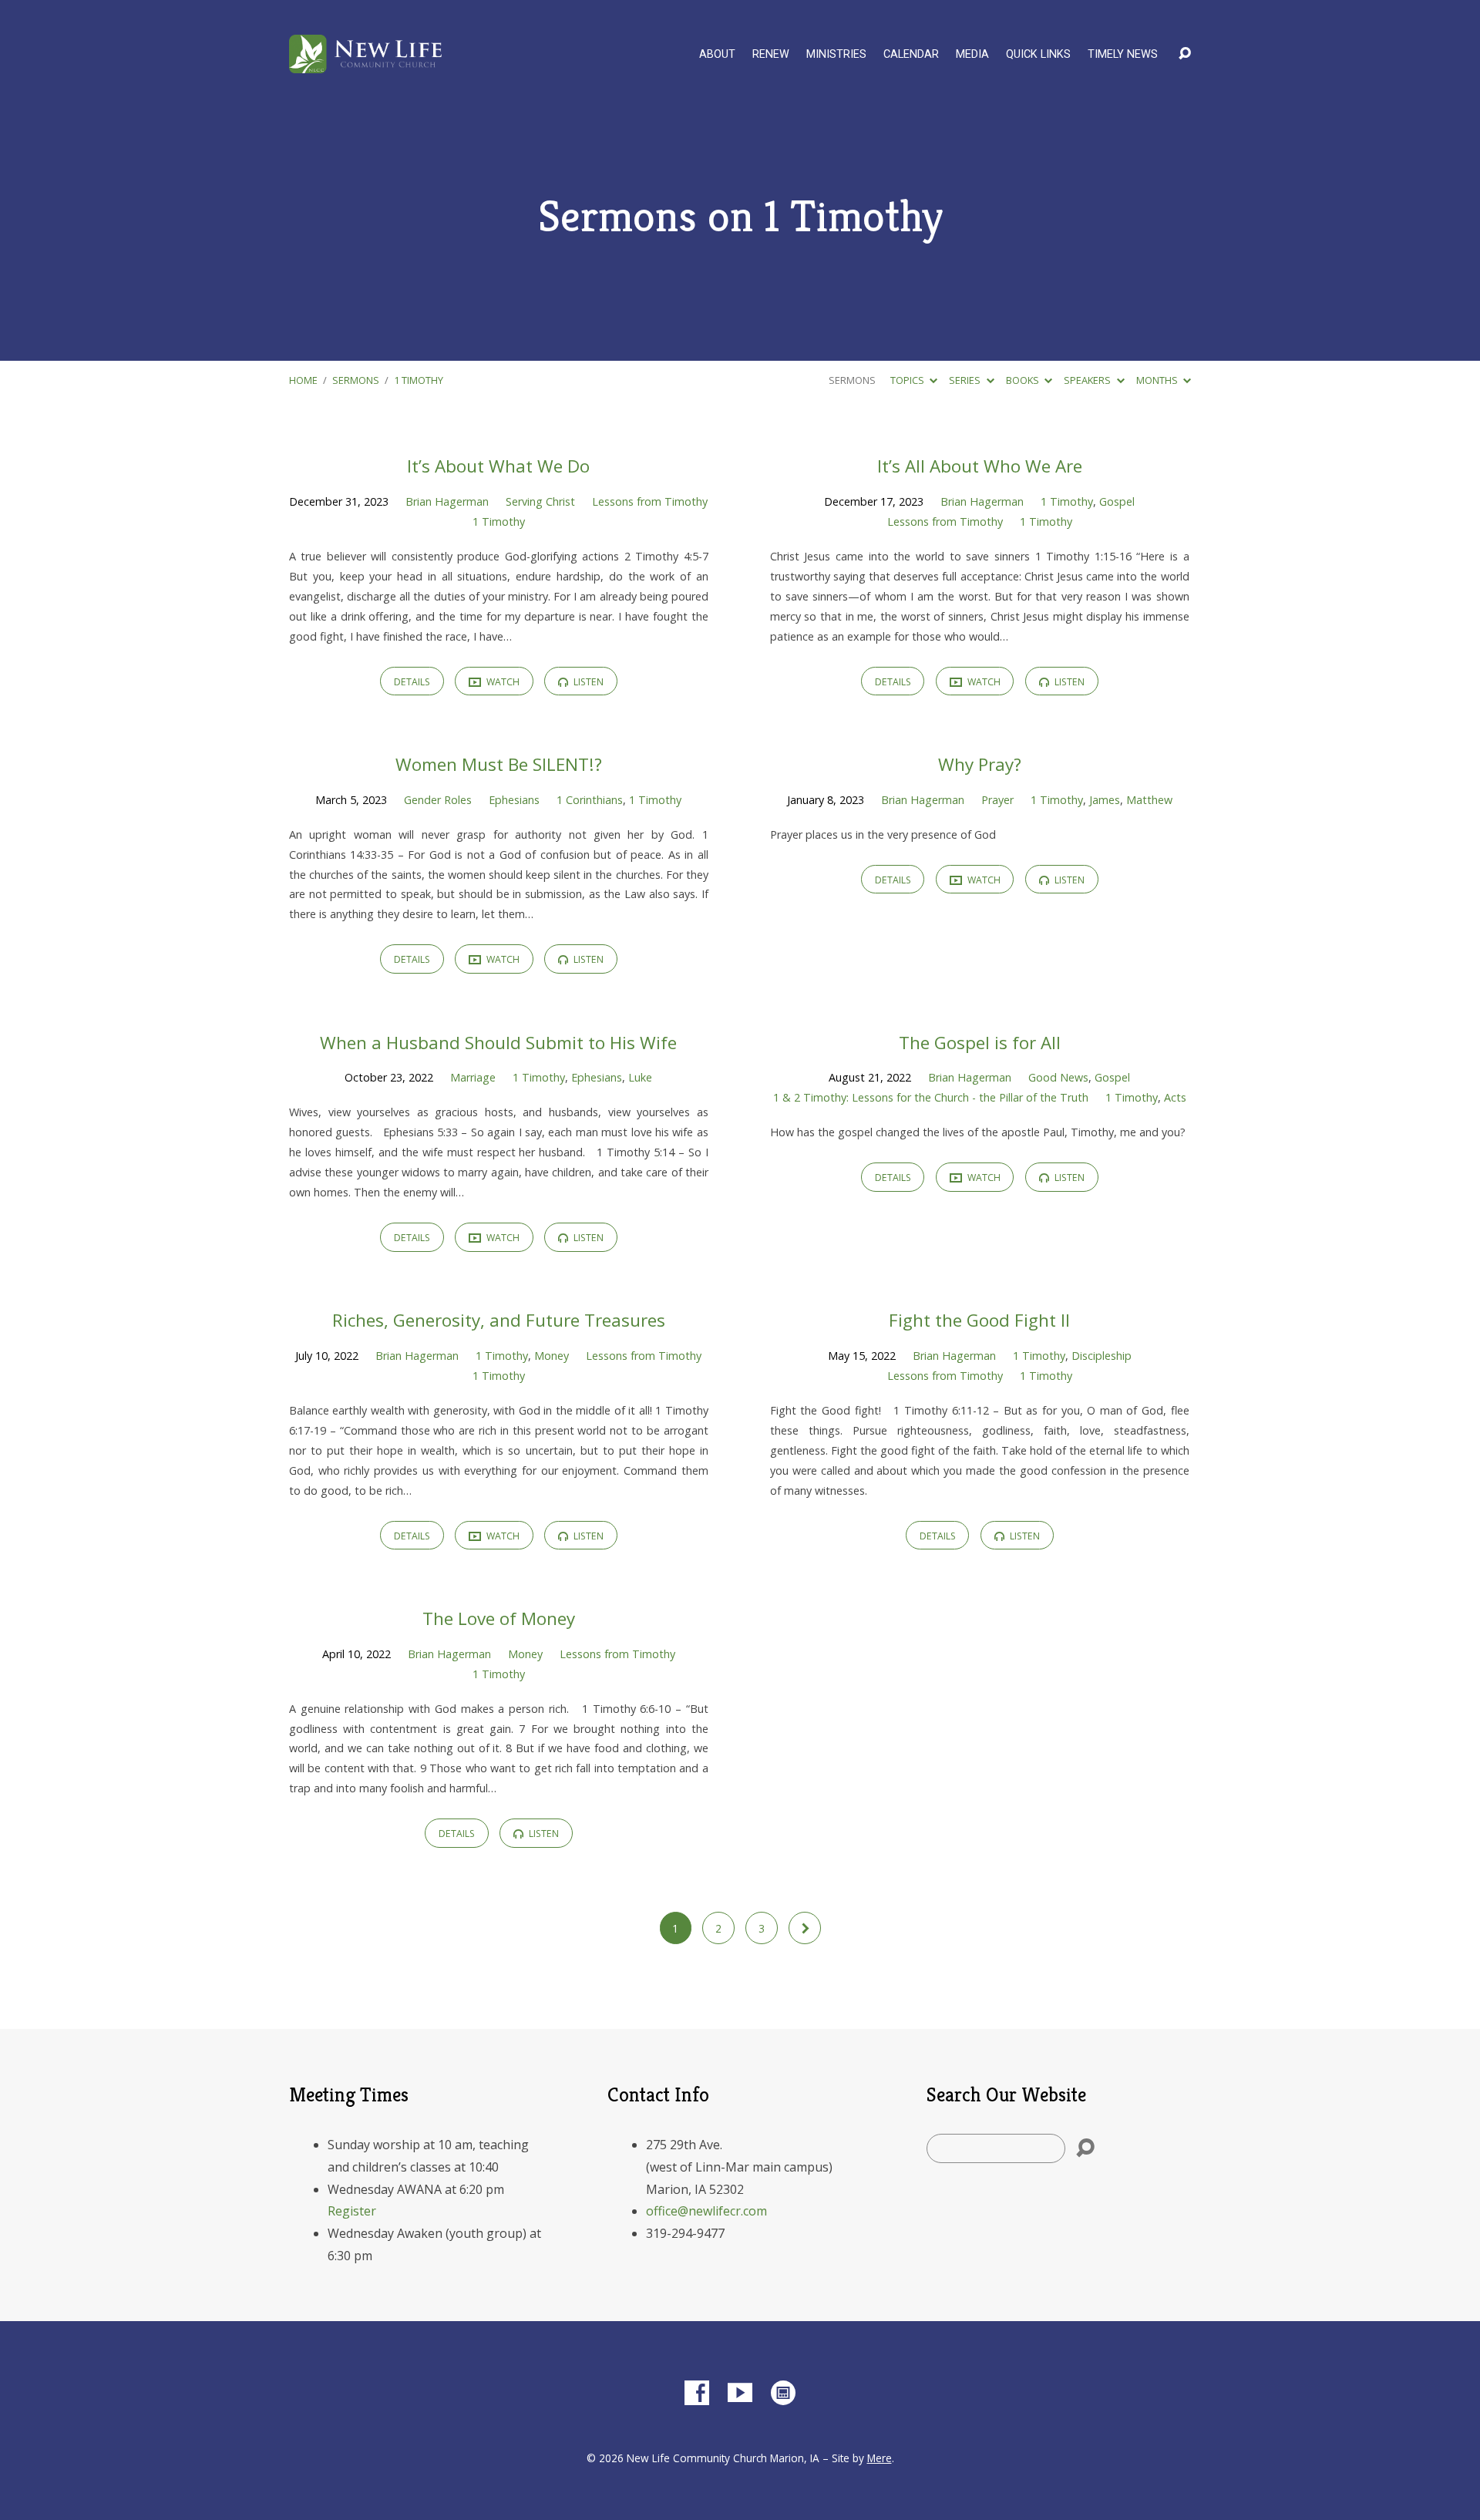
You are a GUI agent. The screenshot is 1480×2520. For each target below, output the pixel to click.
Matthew (1149, 800)
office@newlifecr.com (706, 2211)
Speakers (1088, 380)
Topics (908, 380)
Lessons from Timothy (650, 501)
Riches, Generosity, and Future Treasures (499, 1320)
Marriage (473, 1077)
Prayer (997, 800)
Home (303, 380)
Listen (587, 682)
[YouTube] (740, 2393)
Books (1024, 380)
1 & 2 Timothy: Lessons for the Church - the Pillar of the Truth (931, 1097)
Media (972, 55)
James (1105, 800)
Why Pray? (980, 764)
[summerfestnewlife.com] (783, 2393)
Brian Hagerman (447, 501)
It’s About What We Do (498, 466)
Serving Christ (540, 501)
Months (1158, 380)
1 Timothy (419, 380)
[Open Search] (1185, 54)
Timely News (1123, 55)
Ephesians (514, 800)
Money (552, 1356)
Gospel (1117, 501)
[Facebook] (697, 2393)
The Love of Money (499, 1618)
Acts (1175, 1097)
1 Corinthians (590, 800)
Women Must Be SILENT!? (499, 764)
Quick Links (1038, 55)
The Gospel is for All (980, 1043)
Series (966, 380)
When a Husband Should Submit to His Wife (498, 1043)
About (717, 55)
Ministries (836, 55)
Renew (771, 55)
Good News (1058, 1077)
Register (352, 2211)
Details (412, 682)
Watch (502, 682)
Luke (640, 1077)
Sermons (356, 380)
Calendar (911, 55)
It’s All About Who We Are (980, 466)
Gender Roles (438, 800)
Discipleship (1102, 1356)
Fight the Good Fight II (979, 1320)
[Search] (1085, 2148)
